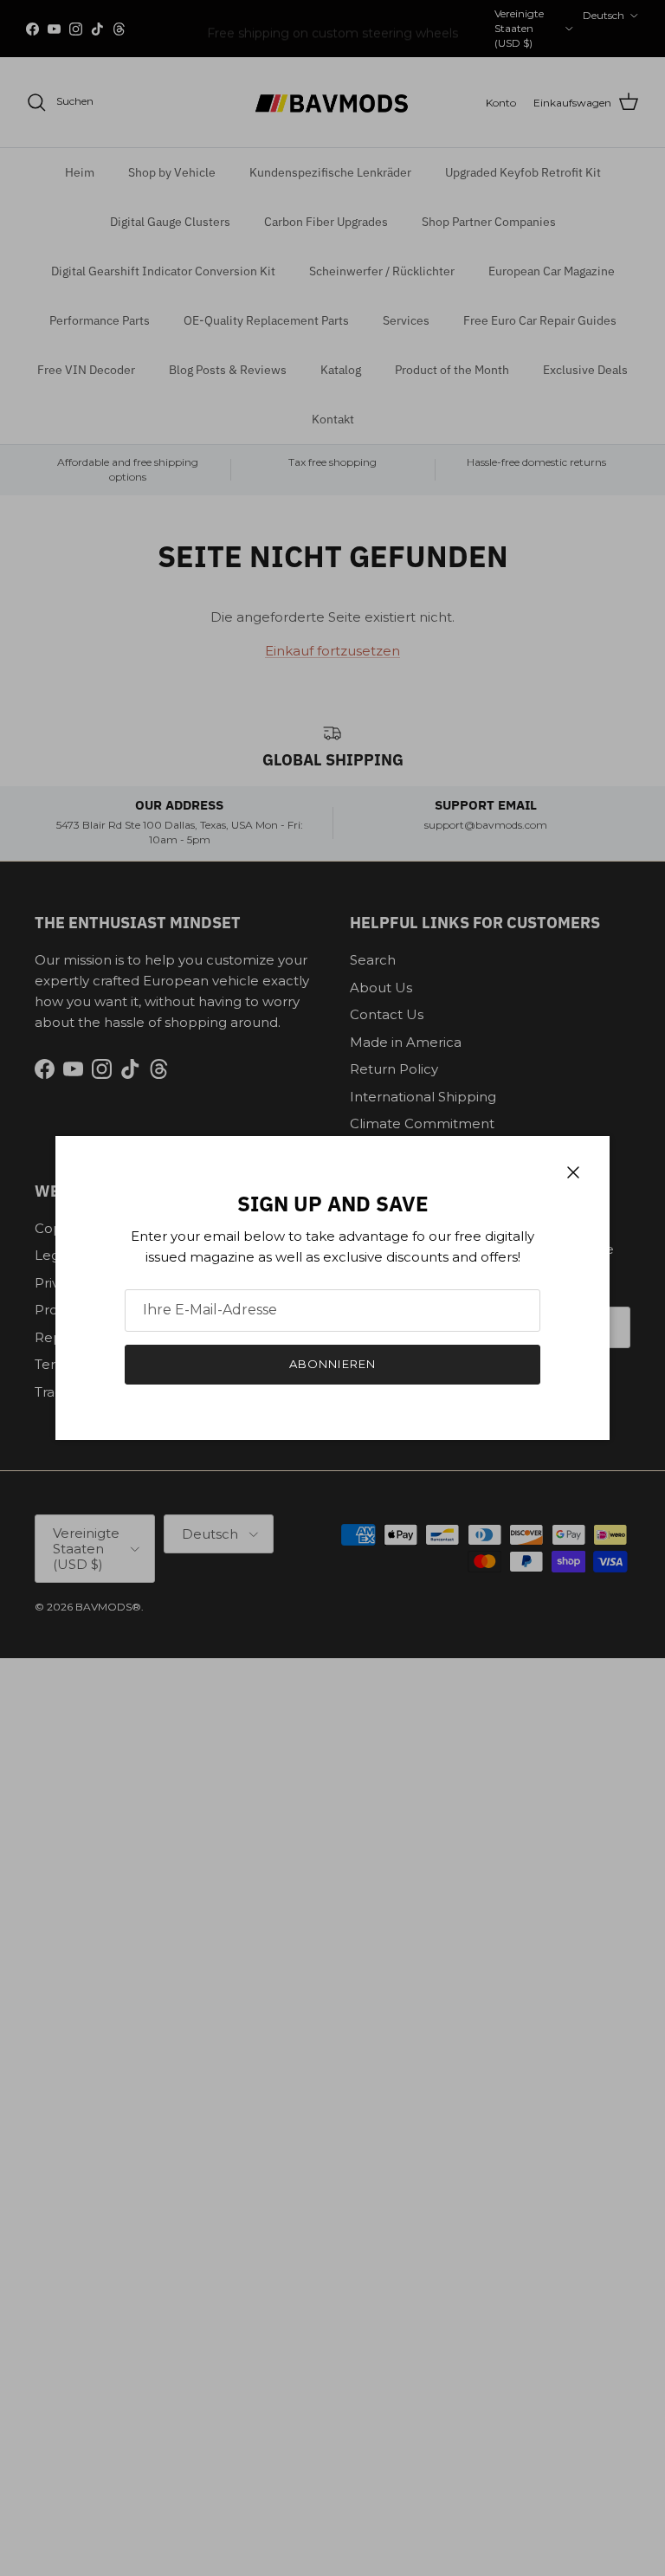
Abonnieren (332, 1364)
